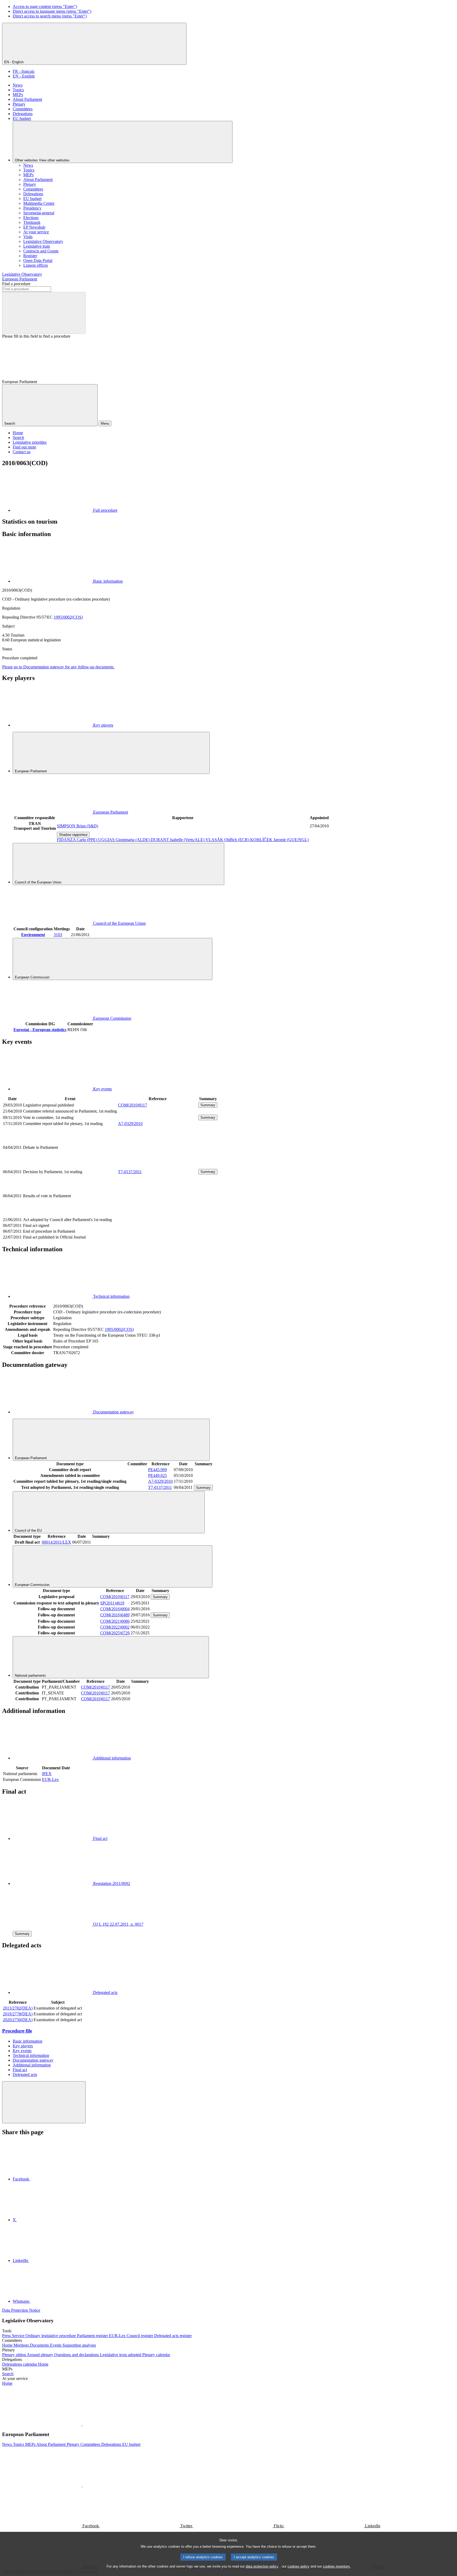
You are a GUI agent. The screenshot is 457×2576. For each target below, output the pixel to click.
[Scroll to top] (44, 2102)
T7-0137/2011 (130, 1172)
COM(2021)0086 (115, 1621)
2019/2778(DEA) (18, 2014)
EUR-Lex (50, 1779)
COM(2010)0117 (132, 1105)
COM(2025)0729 (115, 1633)
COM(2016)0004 (115, 1609)
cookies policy (298, 2566)
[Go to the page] (158, 1165)
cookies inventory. (337, 2566)
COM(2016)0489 (115, 1615)
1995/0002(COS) (68, 617)
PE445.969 (157, 1470)
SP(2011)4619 (112, 1603)
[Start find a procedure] (44, 313)
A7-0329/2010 (130, 1124)
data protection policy (262, 2566)
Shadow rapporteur (73, 835)
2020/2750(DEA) (18, 2020)
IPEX (47, 1774)
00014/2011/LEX (56, 1542)
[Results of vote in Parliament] (158, 1214)
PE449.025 (157, 1475)
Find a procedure (16, 284)
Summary (208, 1105)
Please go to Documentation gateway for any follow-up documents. (58, 667)
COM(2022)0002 (115, 1627)
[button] (82, 2424)
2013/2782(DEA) (18, 2008)
